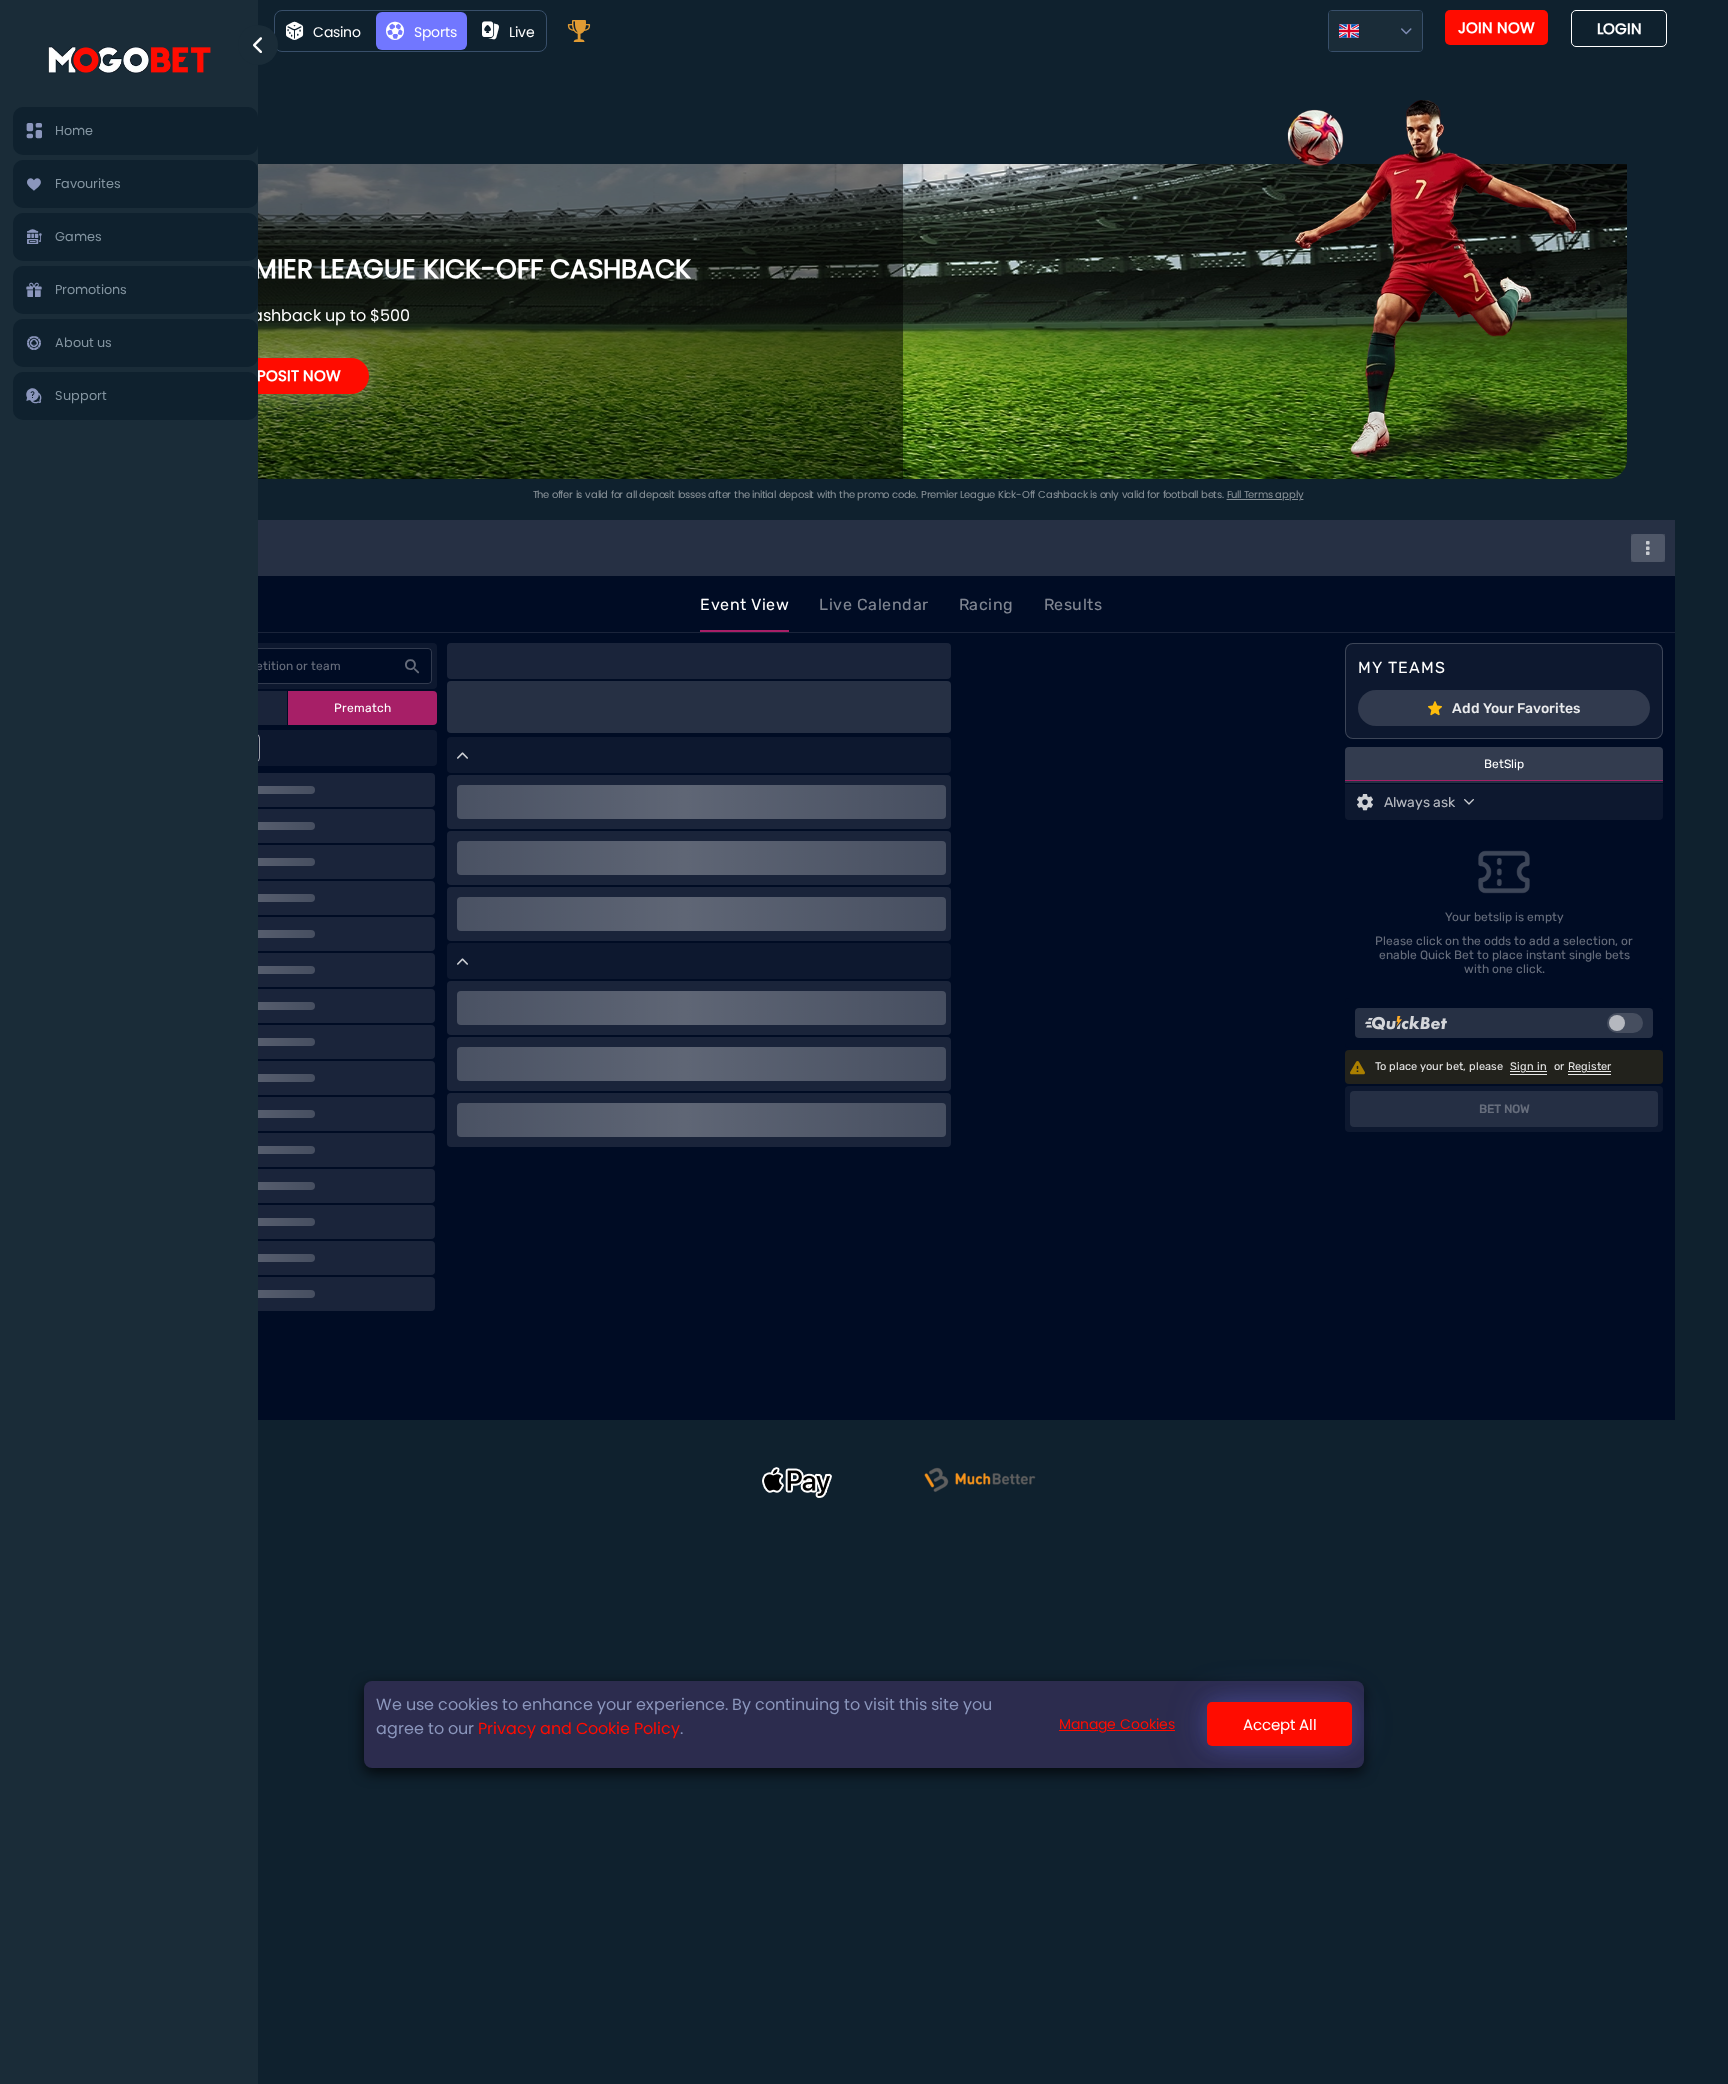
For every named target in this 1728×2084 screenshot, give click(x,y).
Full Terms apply (1265, 494)
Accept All (1280, 1724)
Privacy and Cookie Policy (579, 1728)
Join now (1496, 27)
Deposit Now (289, 375)
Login (1619, 28)
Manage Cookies (1117, 1725)
